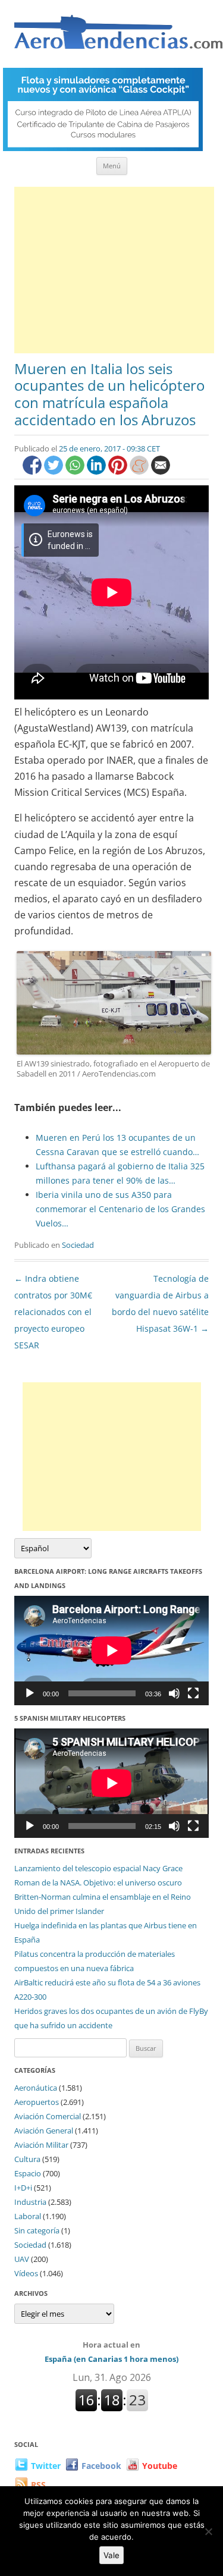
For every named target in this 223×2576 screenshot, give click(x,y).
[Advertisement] (114, 270)
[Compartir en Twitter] (55, 471)
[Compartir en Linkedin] (98, 471)
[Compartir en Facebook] (33, 471)
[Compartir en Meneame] (140, 471)
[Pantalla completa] (193, 1693)
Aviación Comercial (48, 2116)
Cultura (27, 2159)
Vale (111, 2555)
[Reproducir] (30, 1693)
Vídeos (26, 2273)
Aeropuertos (37, 2102)
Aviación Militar (41, 2145)
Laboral (28, 2216)
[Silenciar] (174, 1693)
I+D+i (23, 2188)
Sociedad (78, 1245)
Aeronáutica (36, 2088)
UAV (22, 2259)
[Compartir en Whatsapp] (76, 471)
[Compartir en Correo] (161, 471)
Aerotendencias (118, 37)
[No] (208, 2531)
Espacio (28, 2173)
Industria (30, 2202)
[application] (111, 1651)
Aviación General (44, 2131)
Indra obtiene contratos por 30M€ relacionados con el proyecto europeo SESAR (53, 1312)
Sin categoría (37, 2230)
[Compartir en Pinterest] (119, 471)
